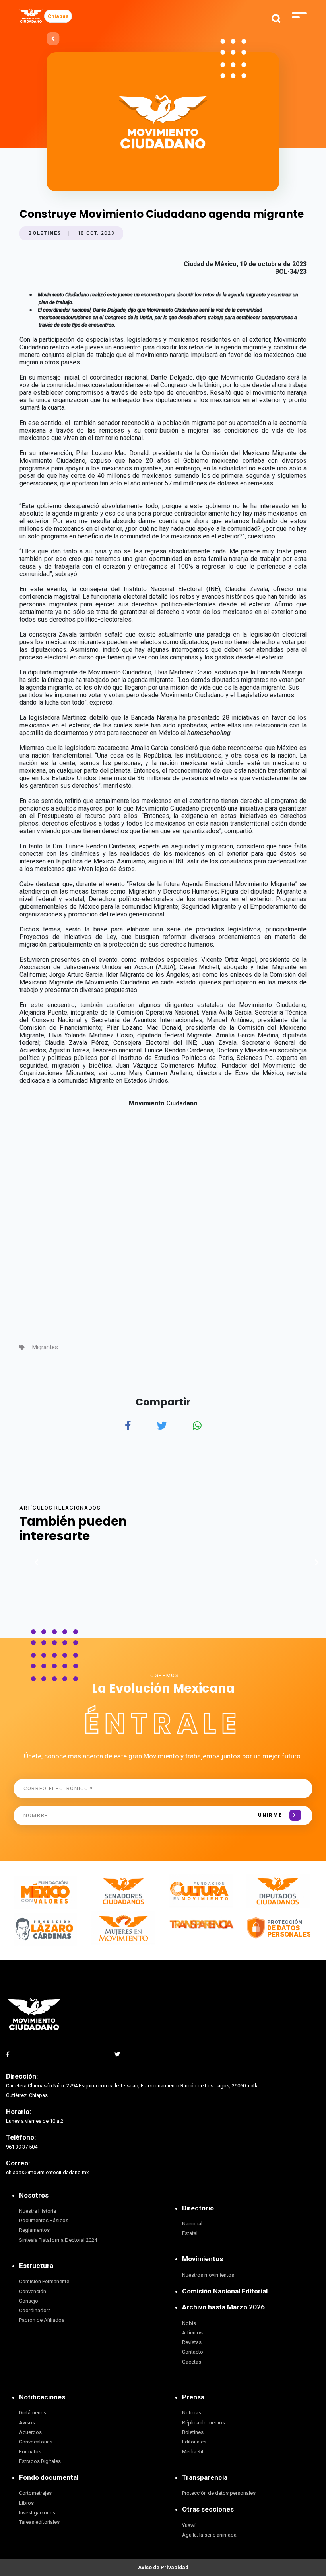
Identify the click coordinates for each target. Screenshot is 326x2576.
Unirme (270, 1815)
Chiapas (58, 16)
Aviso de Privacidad (163, 2567)
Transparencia (205, 2477)
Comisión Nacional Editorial (225, 2291)
